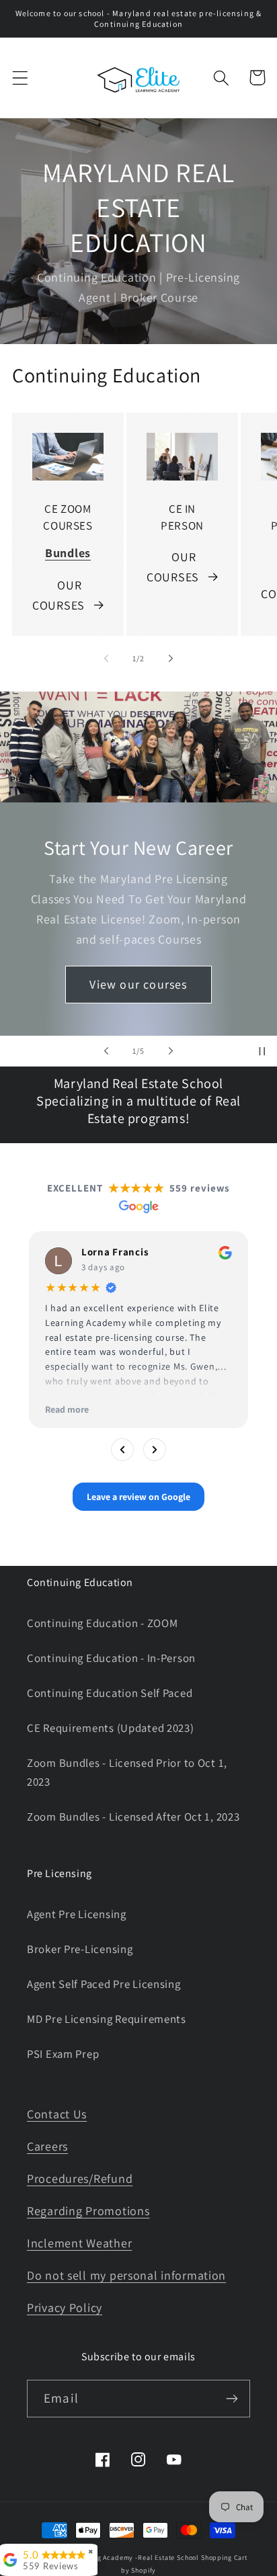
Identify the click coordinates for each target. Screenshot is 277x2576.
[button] (21, 78)
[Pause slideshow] (262, 1051)
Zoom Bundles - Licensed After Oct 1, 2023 (133, 1817)
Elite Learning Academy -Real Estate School (128, 2558)
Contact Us (57, 2114)
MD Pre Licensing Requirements (107, 2019)
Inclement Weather (79, 2243)
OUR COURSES (58, 595)
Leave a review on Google (138, 1496)
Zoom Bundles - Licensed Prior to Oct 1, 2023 (127, 1772)
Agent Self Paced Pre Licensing (104, 1984)
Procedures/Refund (80, 2178)
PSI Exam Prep (63, 2054)
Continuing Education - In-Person (111, 1658)
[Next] (155, 1449)
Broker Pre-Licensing (80, 1949)
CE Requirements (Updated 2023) (111, 1728)
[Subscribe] (232, 2399)
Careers (47, 2146)
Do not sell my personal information (126, 2275)
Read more (67, 1409)
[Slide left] (106, 659)
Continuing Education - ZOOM (102, 1623)
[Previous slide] (106, 1051)
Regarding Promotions (88, 2211)
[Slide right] (171, 659)
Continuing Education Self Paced (110, 1693)
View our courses (138, 984)
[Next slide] (171, 1051)
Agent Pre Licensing (77, 1914)
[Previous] (122, 1449)
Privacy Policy (65, 2308)
